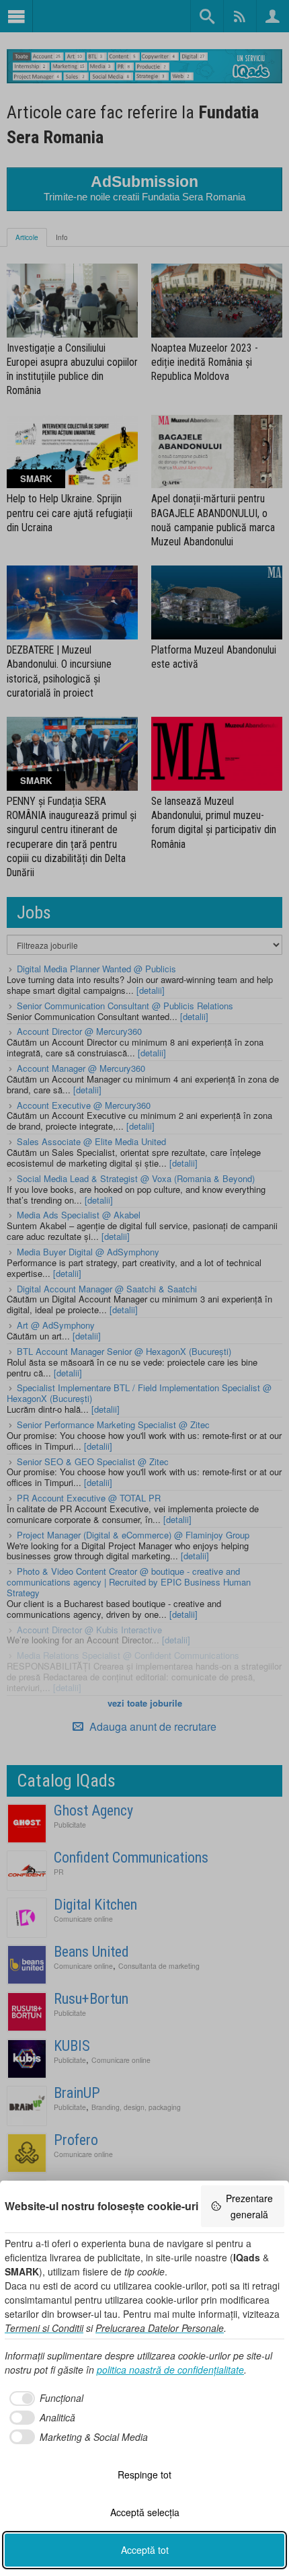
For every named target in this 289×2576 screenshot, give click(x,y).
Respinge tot (144, 2474)
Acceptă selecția (145, 2512)
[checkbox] (44, 2398)
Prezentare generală (249, 2206)
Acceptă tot (145, 2550)
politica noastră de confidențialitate (170, 2370)
